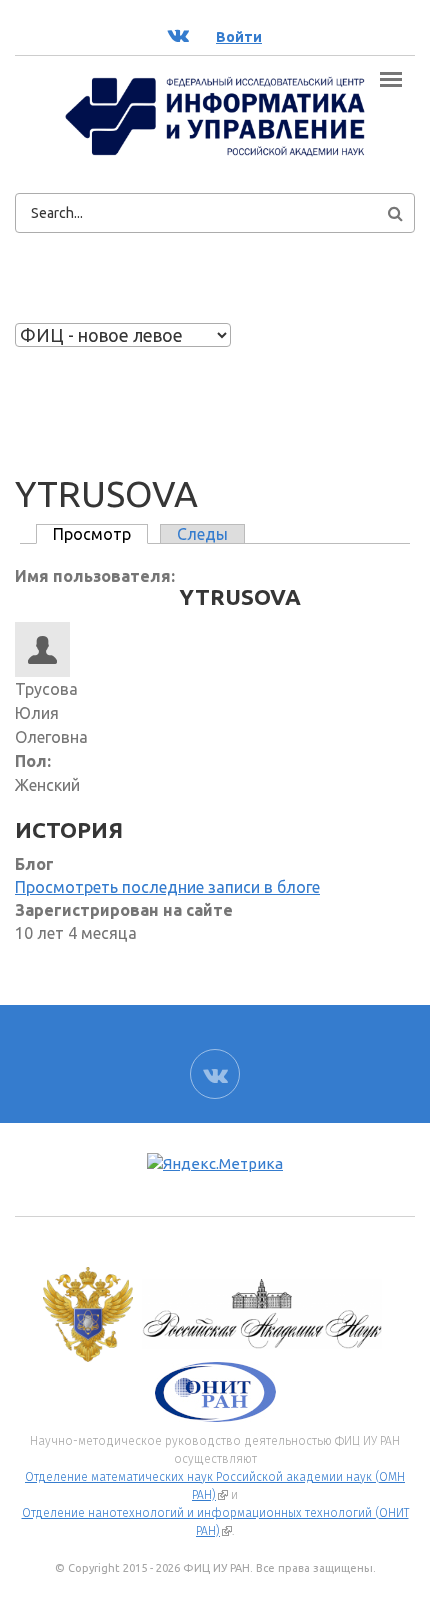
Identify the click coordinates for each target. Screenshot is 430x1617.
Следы (202, 534)
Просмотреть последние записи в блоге (167, 887)
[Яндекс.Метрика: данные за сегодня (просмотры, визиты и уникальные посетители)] (215, 1164)
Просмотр (100, 534)
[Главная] (215, 116)
